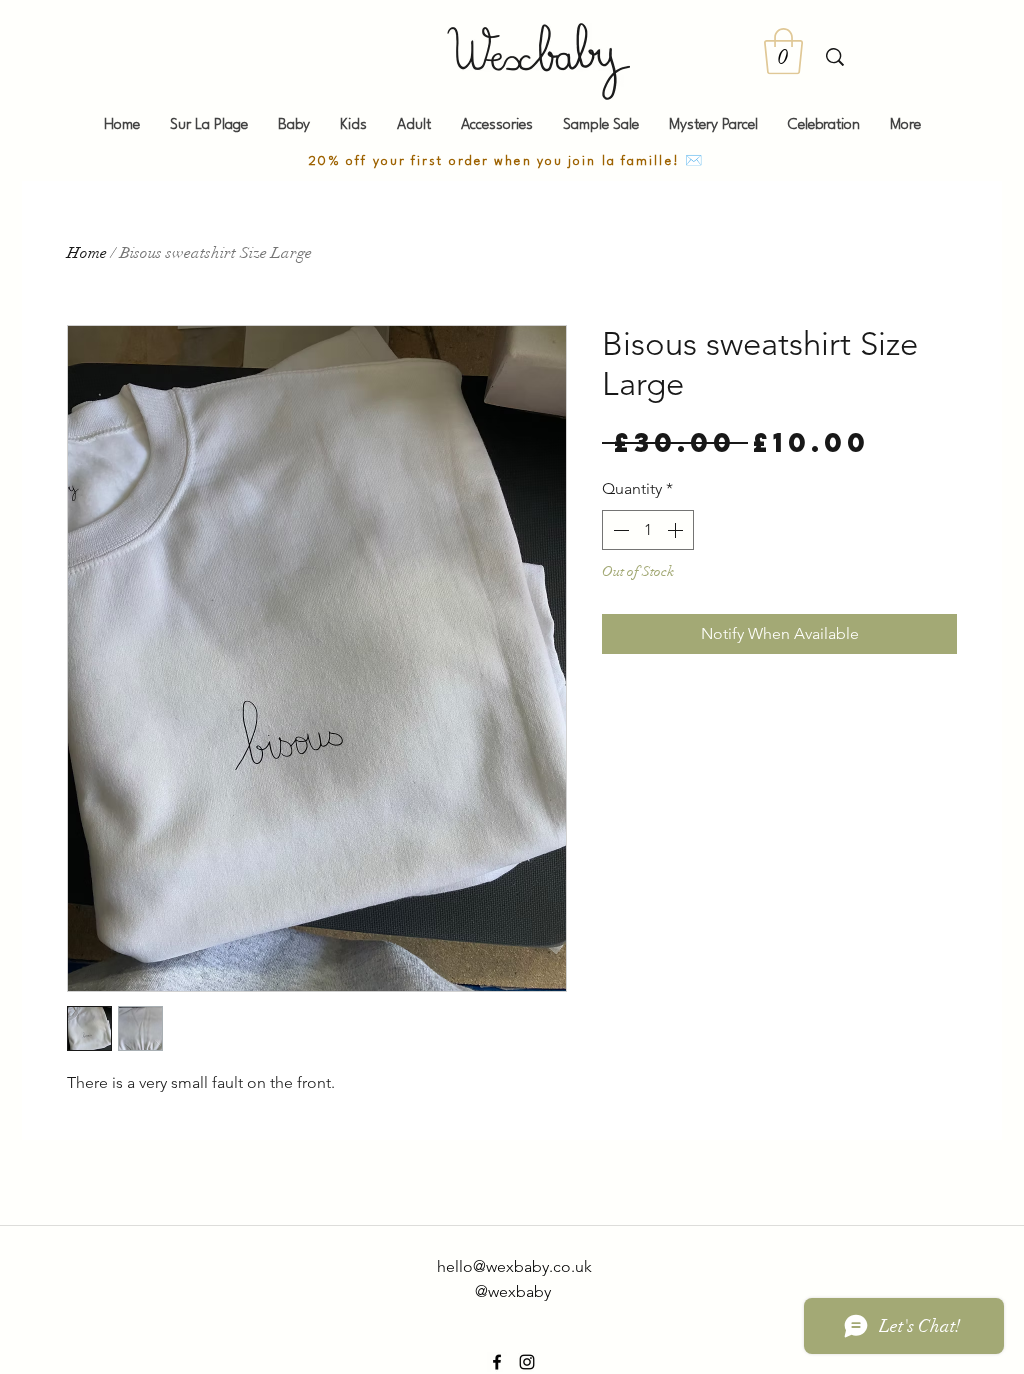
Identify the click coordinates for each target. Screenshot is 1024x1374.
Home (87, 253)
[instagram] (527, 1362)
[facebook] (497, 1362)
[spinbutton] (648, 530)
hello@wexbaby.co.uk (514, 1266)
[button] (783, 51)
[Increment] (677, 530)
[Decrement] (619, 530)
